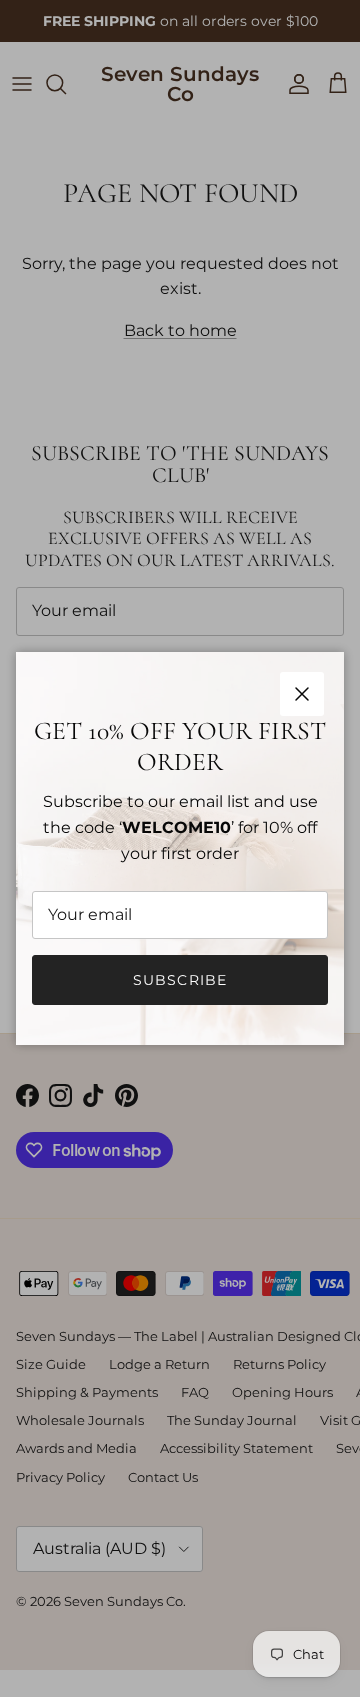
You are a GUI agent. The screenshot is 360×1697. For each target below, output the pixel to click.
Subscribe (180, 980)
